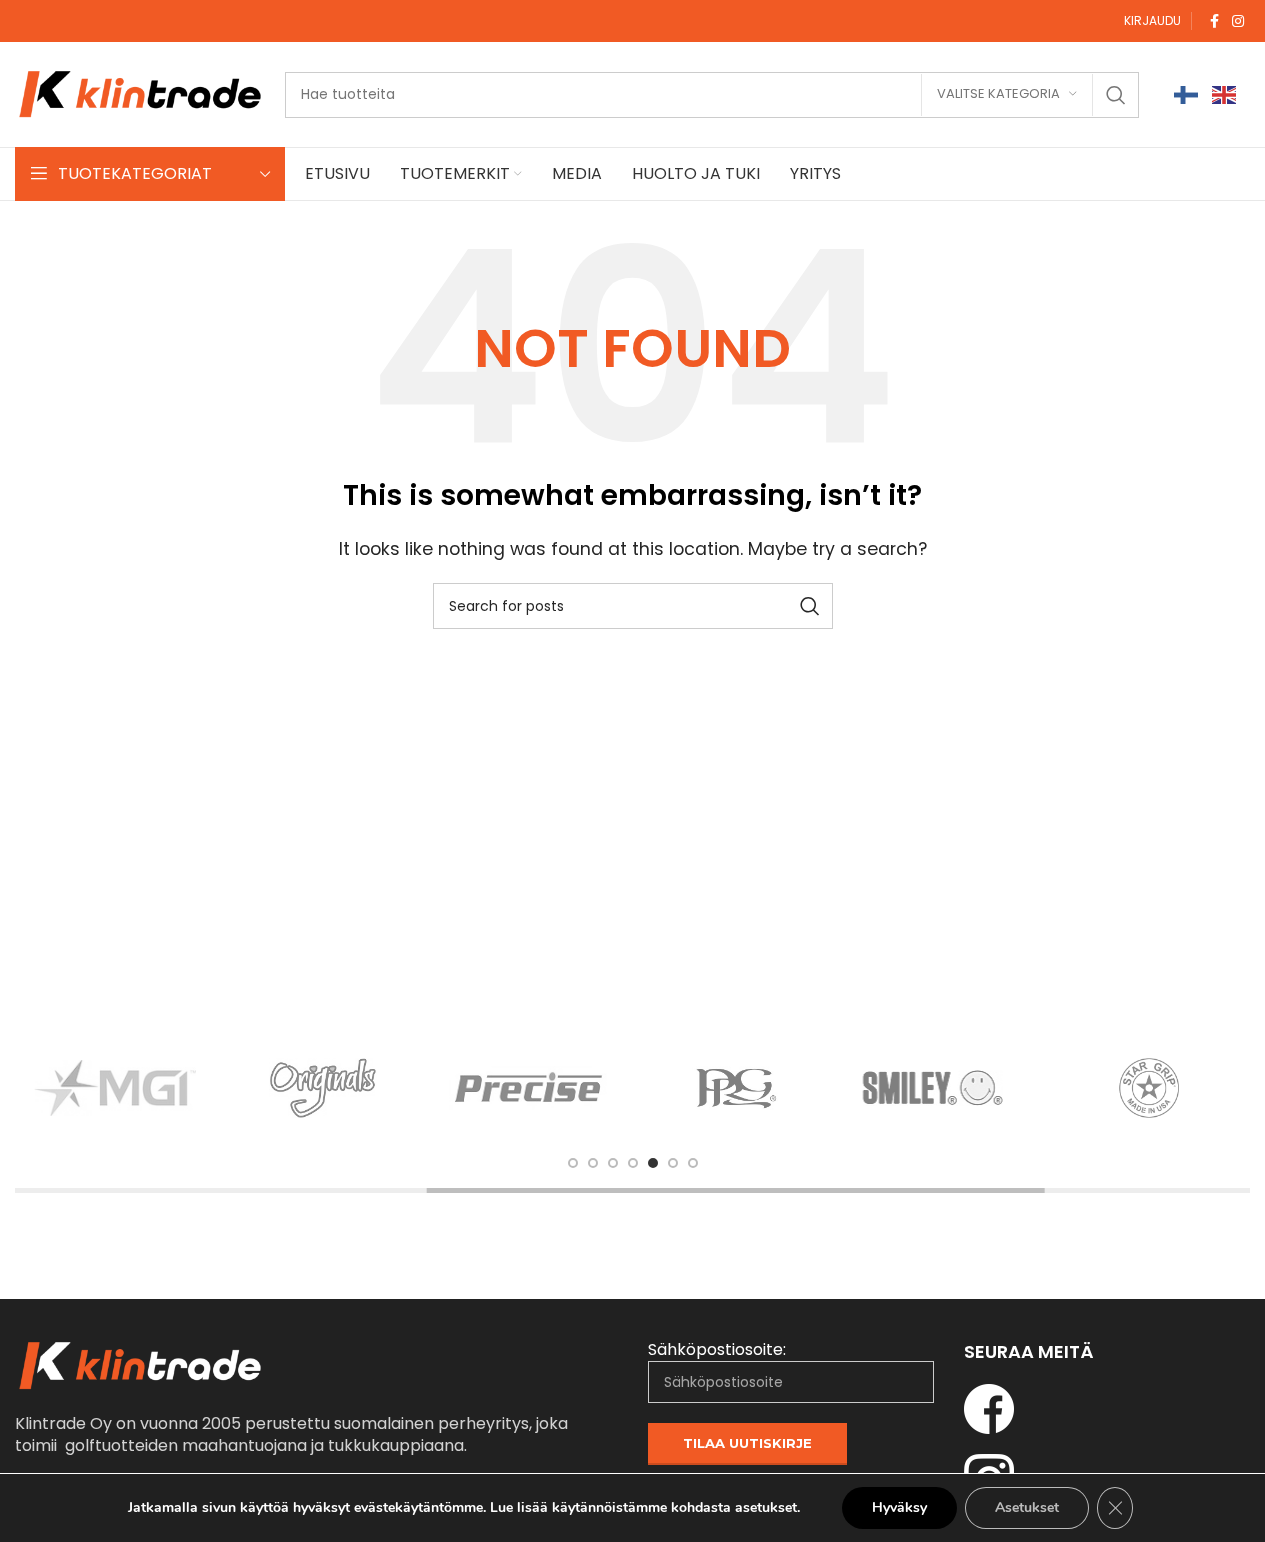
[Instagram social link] (1238, 21)
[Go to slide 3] (613, 1163)
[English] (1225, 94)
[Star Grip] (1149, 1088)
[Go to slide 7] (693, 1163)
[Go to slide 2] (593, 1163)
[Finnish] (1187, 94)
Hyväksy (899, 1507)
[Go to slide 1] (573, 1163)
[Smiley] (942, 1088)
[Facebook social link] (1214, 21)
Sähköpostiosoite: (717, 1350)
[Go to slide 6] (673, 1163)
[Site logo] (140, 93)
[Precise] (529, 1088)
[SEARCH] (1116, 95)
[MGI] (115, 1088)
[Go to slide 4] (633, 1163)
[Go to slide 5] (653, 1163)
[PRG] (735, 1088)
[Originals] (322, 1088)
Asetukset (1027, 1507)
